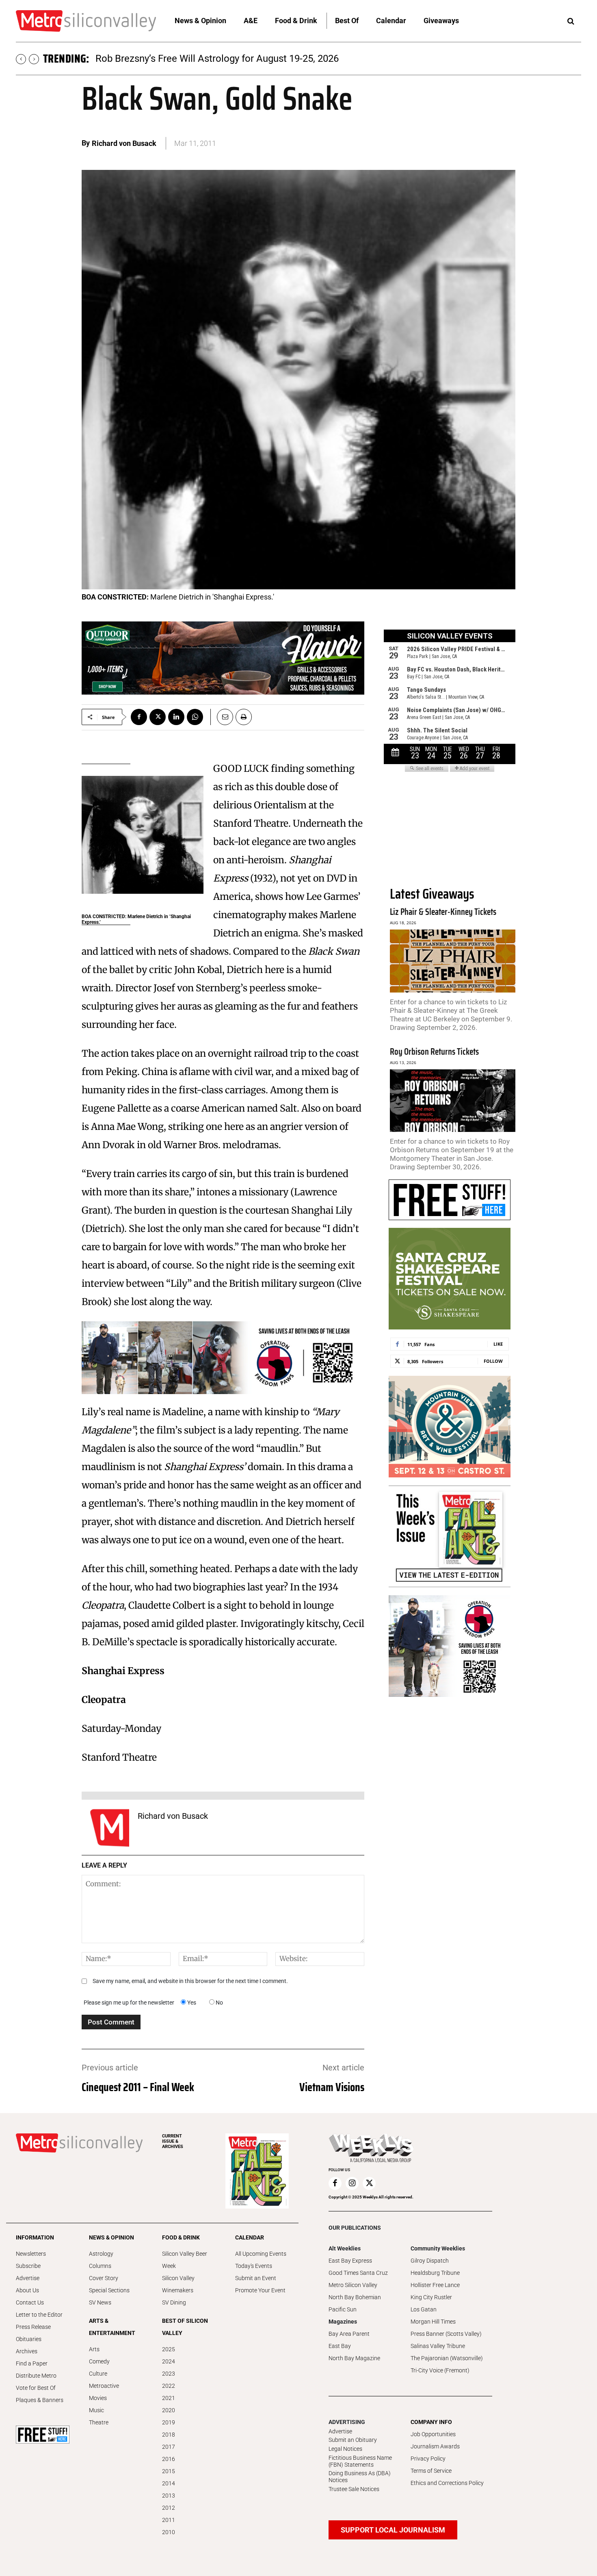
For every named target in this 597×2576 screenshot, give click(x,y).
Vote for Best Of (36, 2388)
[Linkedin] (176, 717)
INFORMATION (35, 2237)
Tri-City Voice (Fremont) (440, 2370)
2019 (169, 2422)
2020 (169, 2410)
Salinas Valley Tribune (438, 2346)
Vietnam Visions (332, 2087)
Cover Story (104, 2278)
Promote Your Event (260, 2290)
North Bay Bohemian (355, 2297)
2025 (169, 2349)
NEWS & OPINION (111, 2237)
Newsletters (31, 2254)
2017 (169, 2447)
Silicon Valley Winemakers (178, 2284)
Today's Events (254, 2266)
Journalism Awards (435, 2446)
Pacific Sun (343, 2309)
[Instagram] (352, 2183)
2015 (169, 2471)
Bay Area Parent (349, 2334)
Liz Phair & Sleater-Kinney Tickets (443, 912)
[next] (34, 59)
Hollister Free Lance (435, 2285)
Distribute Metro (36, 2376)
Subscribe (28, 2266)
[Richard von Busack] (110, 1828)
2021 (169, 2398)
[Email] (222, 717)
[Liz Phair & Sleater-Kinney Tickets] (453, 961)
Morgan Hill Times (433, 2322)
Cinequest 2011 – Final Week (138, 2087)
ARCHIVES (173, 2141)
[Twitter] (158, 717)
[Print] (244, 717)
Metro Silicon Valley (353, 2285)
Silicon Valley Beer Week (185, 2260)
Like (498, 1344)
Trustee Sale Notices (354, 2489)
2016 (169, 2459)
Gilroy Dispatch (430, 2261)
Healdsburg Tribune (435, 2273)
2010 (169, 2532)
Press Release (33, 2327)
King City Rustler (431, 2297)
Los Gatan (424, 2309)
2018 (169, 2435)
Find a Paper (32, 2363)
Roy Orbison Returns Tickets (434, 1052)
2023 (169, 2374)
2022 (169, 2386)
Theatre (99, 2422)
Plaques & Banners (40, 2400)
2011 (169, 2520)
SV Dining (174, 2302)
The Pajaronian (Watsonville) (447, 2358)
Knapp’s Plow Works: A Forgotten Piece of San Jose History (224, 59)
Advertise (28, 2278)
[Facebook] (139, 717)
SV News (100, 2302)
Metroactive (104, 2386)
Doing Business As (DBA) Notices (360, 2477)
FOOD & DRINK (181, 2237)
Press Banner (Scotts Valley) (446, 2334)
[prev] (21, 59)
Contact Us (30, 2302)
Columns (100, 2266)
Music (96, 2410)
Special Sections (109, 2290)
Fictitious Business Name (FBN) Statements (360, 2461)
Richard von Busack (124, 143)
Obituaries (29, 2339)
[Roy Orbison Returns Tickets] (453, 1101)
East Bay (340, 2346)
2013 (169, 2496)
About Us (27, 2290)
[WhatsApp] (195, 717)
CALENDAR (250, 2237)
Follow (493, 1361)
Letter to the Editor (39, 2315)
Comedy (99, 2361)
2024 (169, 2361)
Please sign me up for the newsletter (129, 2003)
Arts (94, 2349)
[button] (571, 22)
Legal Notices (345, 2449)
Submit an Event (256, 2278)
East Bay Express (350, 2261)
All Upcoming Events (261, 2254)
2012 (169, 2508)
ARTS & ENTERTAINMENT (112, 2327)
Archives (27, 2351)
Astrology (101, 2254)
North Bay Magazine (354, 2358)
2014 (169, 2483)
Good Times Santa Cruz (358, 2273)
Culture (98, 2374)
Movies (98, 2398)
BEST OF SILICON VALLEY (185, 2327)
